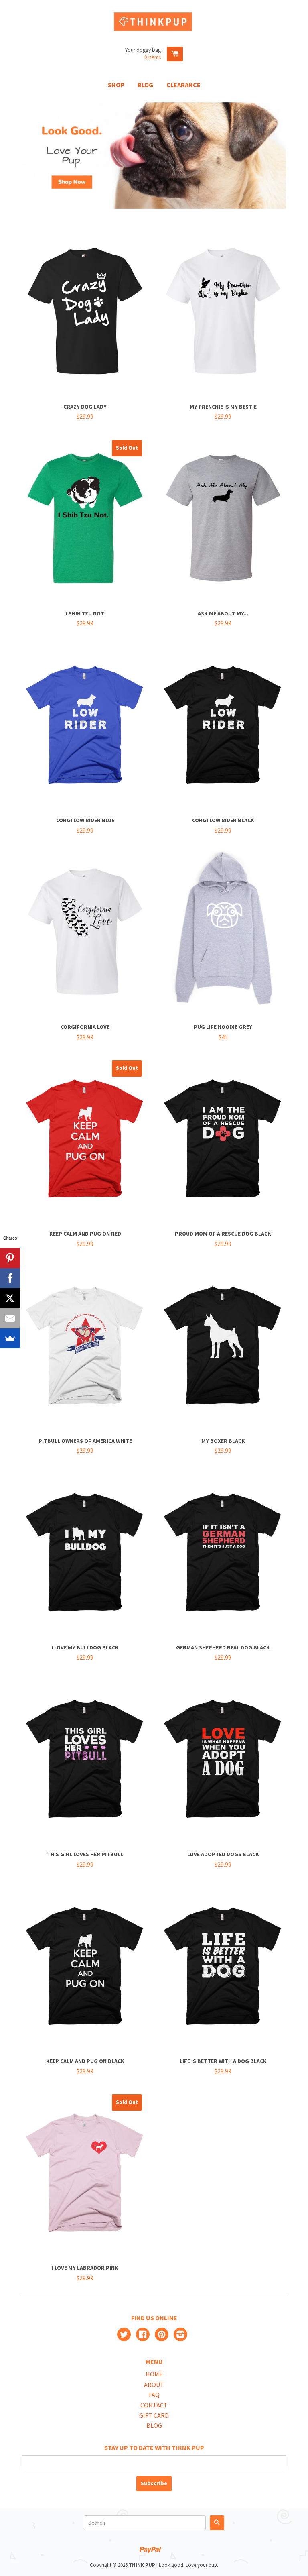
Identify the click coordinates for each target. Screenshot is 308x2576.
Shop (116, 85)
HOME (154, 2374)
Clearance (183, 85)
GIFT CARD (154, 2415)
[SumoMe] (10, 1338)
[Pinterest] (10, 1258)
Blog (145, 85)
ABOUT (154, 2385)
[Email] (10, 1318)
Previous (27, 156)
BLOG (154, 2425)
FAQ (154, 2395)
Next (281, 156)
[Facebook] (10, 1278)
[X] (10, 1298)
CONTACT (154, 2405)
